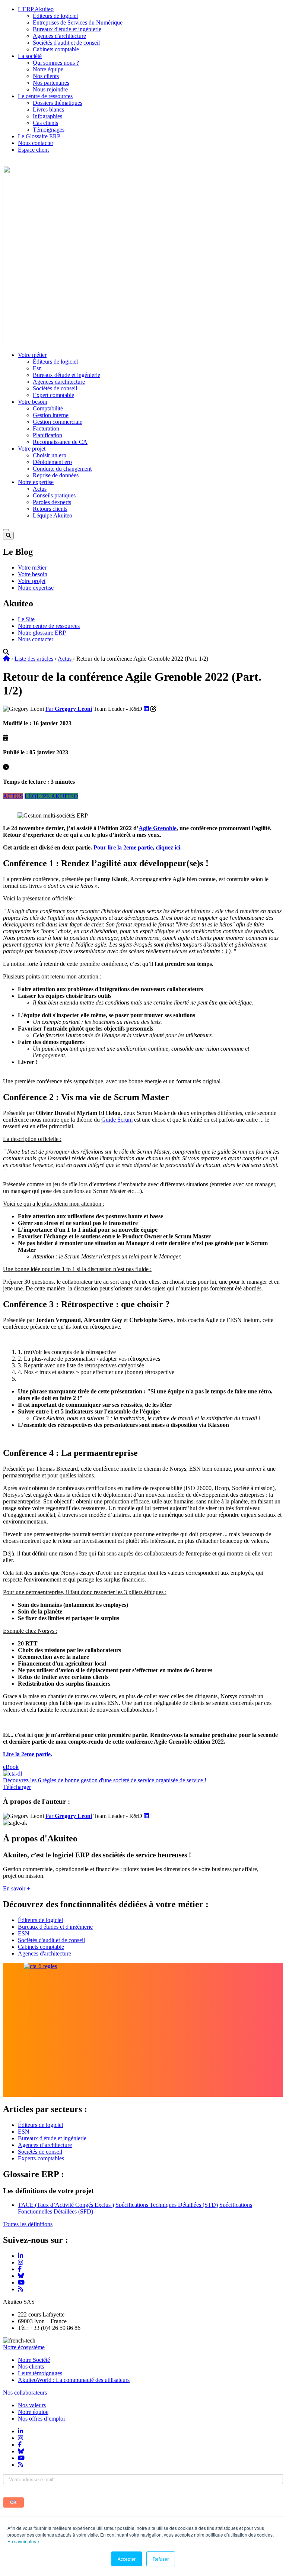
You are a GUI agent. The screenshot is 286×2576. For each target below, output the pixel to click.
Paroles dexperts (52, 502)
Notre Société (34, 2360)
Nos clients (46, 76)
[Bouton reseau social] (20, 2431)
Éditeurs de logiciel (55, 16)
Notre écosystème (24, 2347)
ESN (24, 1933)
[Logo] (122, 342)
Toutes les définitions (28, 2224)
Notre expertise (36, 482)
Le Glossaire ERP (39, 136)
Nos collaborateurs (25, 2393)
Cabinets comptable (56, 49)
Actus (40, 489)
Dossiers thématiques (58, 103)
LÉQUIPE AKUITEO (51, 796)
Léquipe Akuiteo (53, 515)
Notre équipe (48, 69)
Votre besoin (33, 402)
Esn (37, 368)
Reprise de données (56, 475)
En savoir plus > (24, 2541)
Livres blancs (48, 109)
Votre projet (32, 449)
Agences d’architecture (45, 2145)
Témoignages (49, 130)
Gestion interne (51, 415)
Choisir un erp (50, 455)
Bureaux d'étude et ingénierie (67, 29)
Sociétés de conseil (55, 388)
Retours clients (50, 509)
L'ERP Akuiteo (36, 9)
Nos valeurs (32, 2405)
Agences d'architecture (59, 36)
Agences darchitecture (59, 382)
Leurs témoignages (40, 2373)
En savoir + (17, 1888)
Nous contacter (36, 143)
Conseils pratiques (54, 495)
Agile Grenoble (158, 828)
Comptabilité (48, 408)
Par (69, 709)
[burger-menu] (6, 530)
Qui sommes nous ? (56, 63)
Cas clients (45, 123)
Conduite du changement (62, 469)
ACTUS (13, 796)
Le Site (26, 619)
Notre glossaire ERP (42, 633)
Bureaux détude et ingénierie (66, 375)
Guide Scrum (117, 1120)
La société (30, 56)
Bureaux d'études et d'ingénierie (55, 1927)
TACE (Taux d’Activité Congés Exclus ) (66, 2205)
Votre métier (32, 355)
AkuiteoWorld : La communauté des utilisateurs (74, 2380)
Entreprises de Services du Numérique (78, 22)
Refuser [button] (161, 2559)
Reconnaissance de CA (60, 442)
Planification (47, 435)
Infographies (47, 116)
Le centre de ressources (45, 96)
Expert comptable (53, 395)
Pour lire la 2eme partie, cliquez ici (137, 847)
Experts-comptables (41, 2158)
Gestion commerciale (58, 422)
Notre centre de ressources (49, 626)
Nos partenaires (51, 83)
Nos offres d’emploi (41, 2419)
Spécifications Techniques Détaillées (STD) (167, 2205)
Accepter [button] (127, 2559)
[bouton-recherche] (8, 536)
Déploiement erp (52, 462)
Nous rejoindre (50, 89)
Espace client (33, 150)
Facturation (46, 428)
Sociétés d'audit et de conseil (66, 43)
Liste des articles (34, 659)
